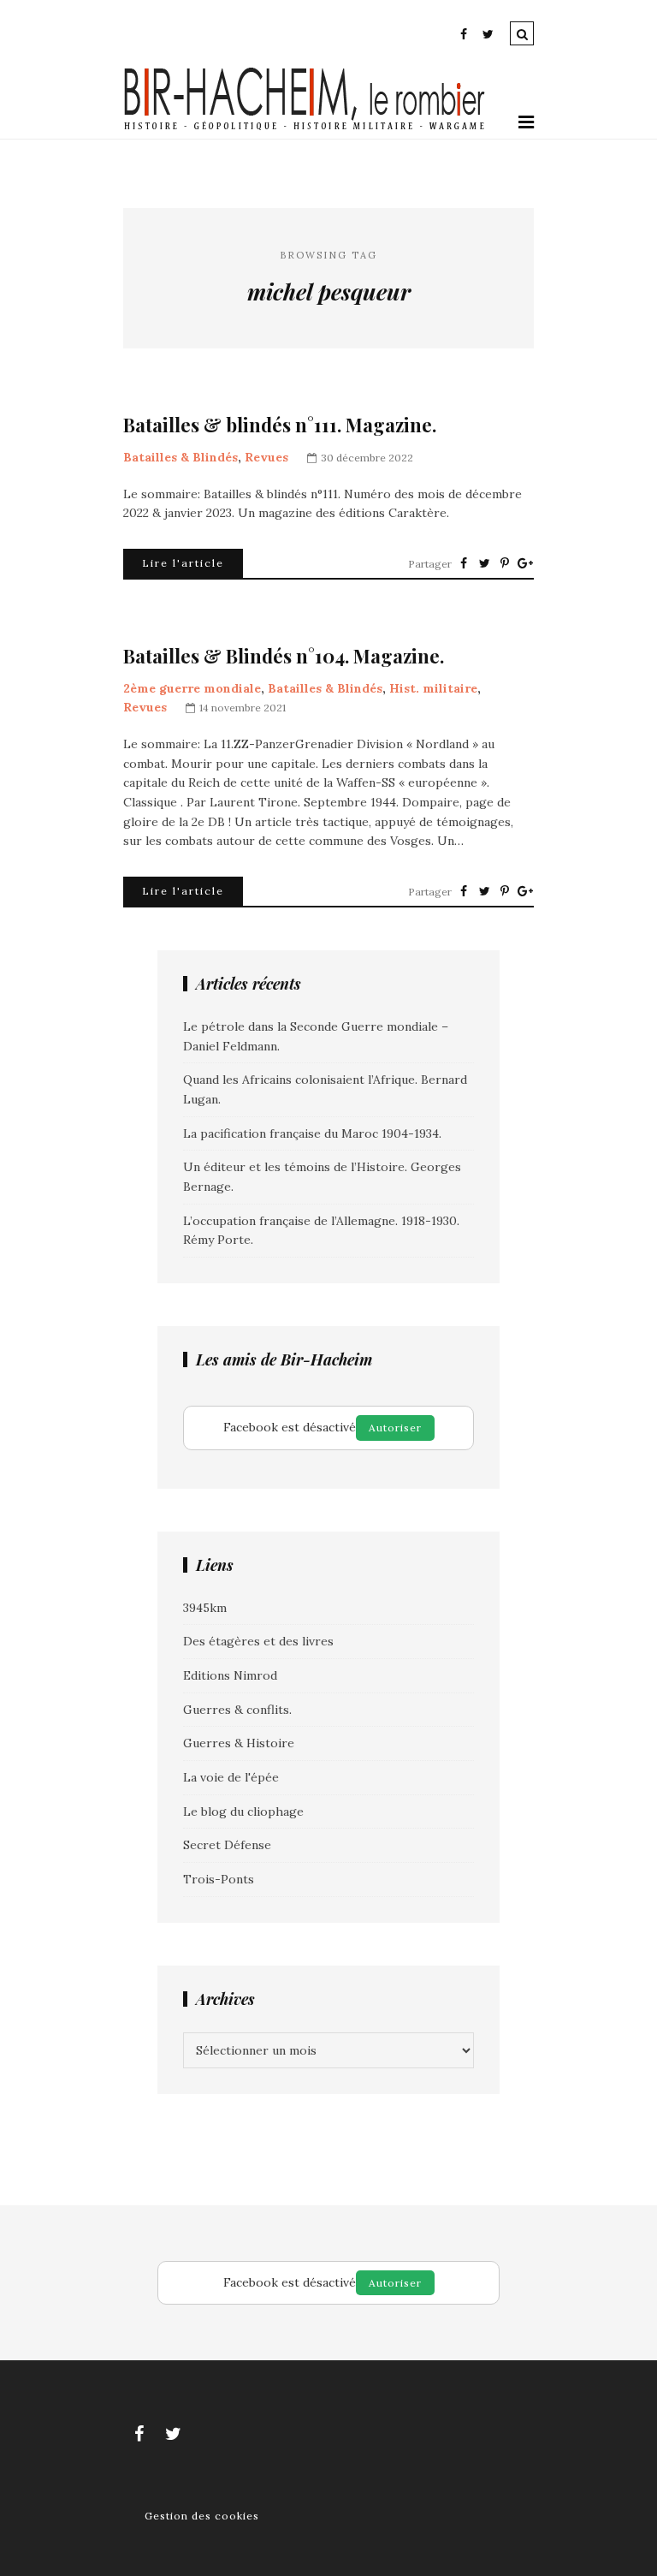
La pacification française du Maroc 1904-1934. (312, 1133)
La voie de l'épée (231, 1777)
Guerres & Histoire (239, 1743)
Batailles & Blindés (181, 457)
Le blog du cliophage (243, 1812)
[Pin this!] (505, 563)
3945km (205, 1608)
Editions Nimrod (230, 1675)
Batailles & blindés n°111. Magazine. (280, 425)
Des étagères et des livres (258, 1641)
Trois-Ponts (219, 1879)
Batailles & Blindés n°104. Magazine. (284, 656)
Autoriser (395, 1428)
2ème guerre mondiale (192, 688)
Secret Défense (227, 1845)
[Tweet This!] (484, 563)
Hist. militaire (433, 688)
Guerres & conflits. (237, 1710)
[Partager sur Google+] (525, 563)
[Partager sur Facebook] (464, 563)
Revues (266, 457)
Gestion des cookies (202, 2516)
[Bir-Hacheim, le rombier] (305, 128)
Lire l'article (183, 563)
